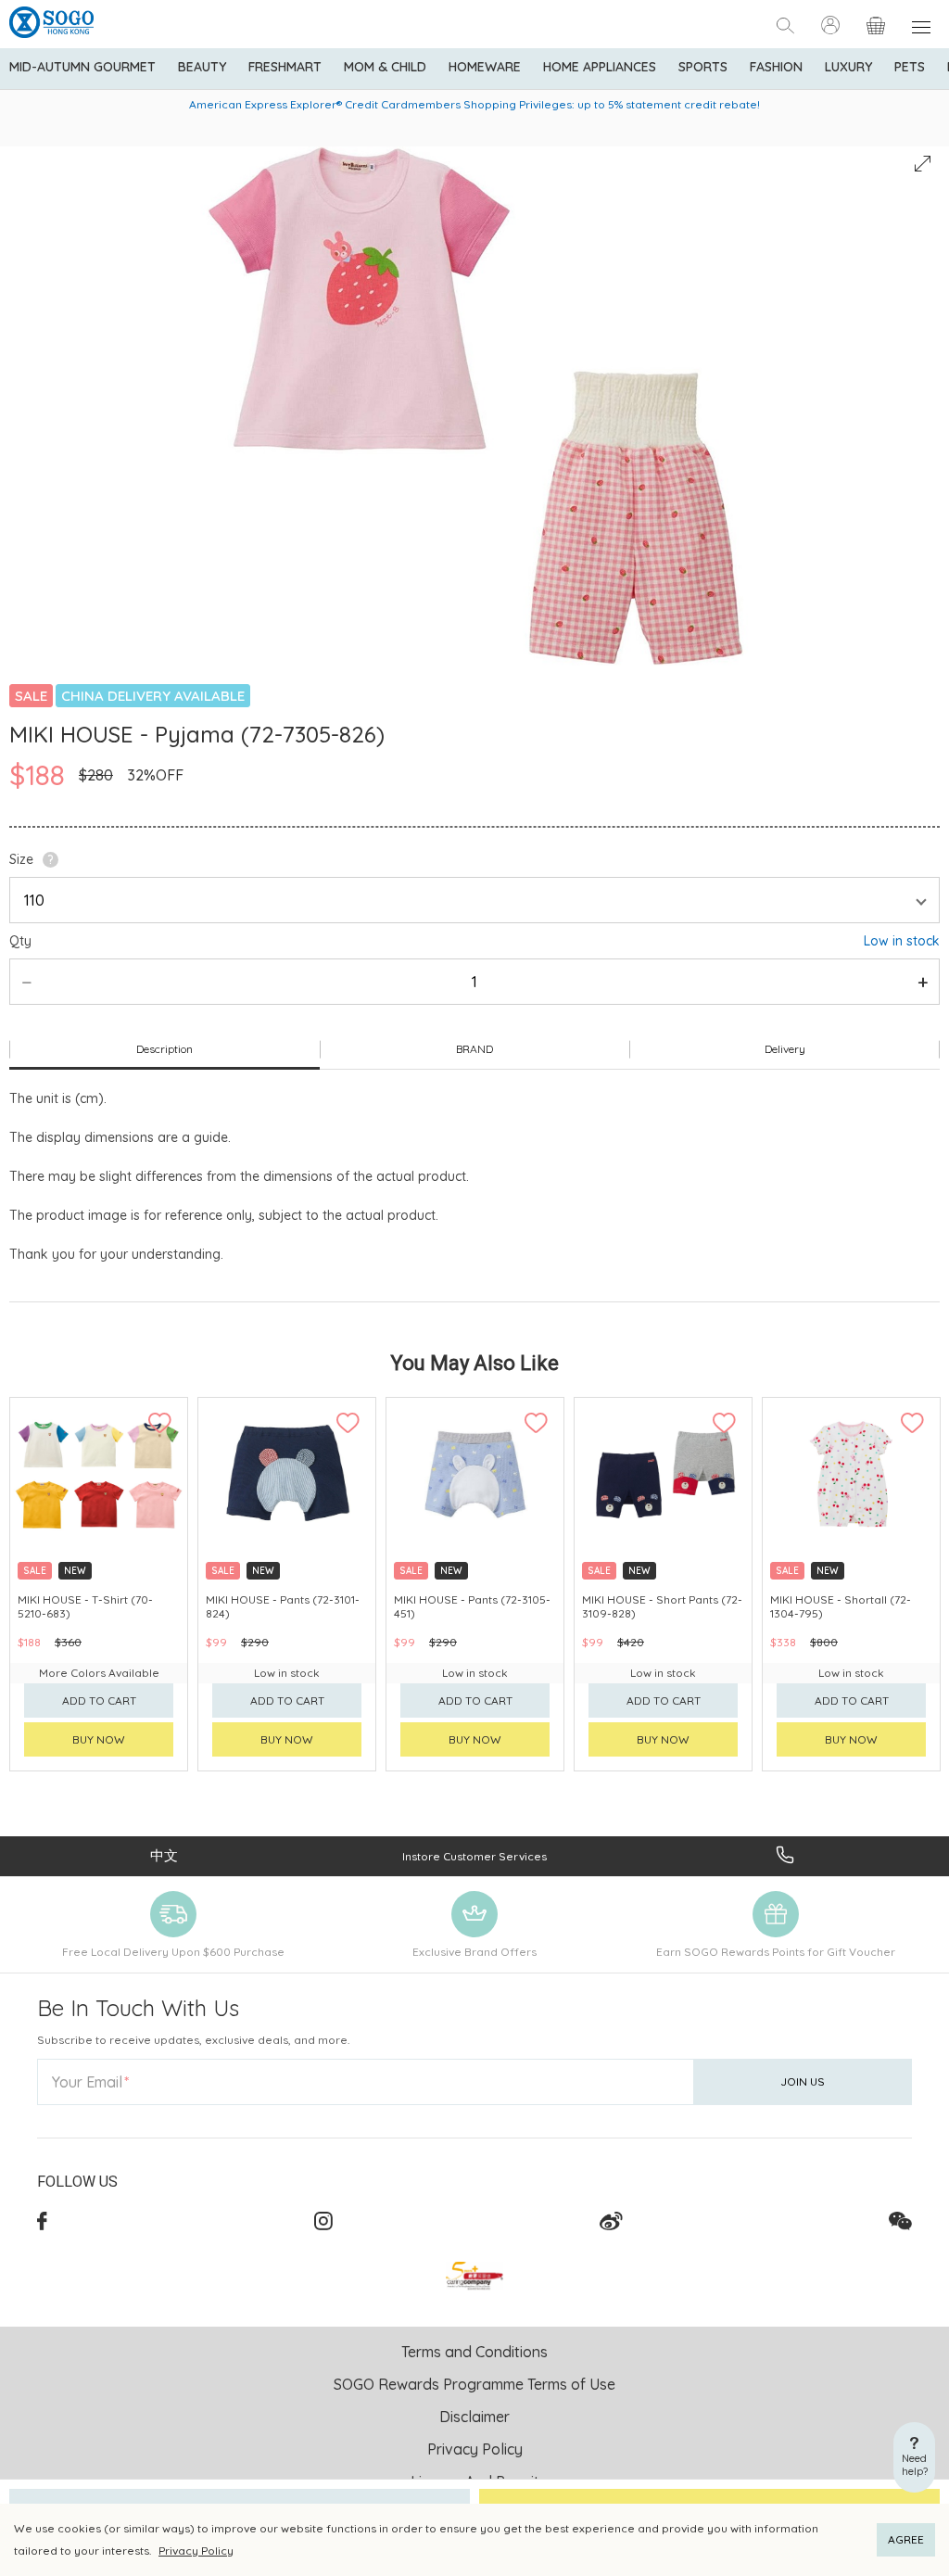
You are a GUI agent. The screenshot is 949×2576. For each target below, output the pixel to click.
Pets (910, 67)
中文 (164, 1855)
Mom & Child (385, 67)
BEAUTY (202, 67)
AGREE (906, 2539)
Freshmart (285, 67)
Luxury (848, 67)
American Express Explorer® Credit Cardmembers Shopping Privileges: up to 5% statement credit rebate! (474, 104)
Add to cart (99, 1700)
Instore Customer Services (474, 1856)
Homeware (485, 67)
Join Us (803, 2081)
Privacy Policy (196, 2551)
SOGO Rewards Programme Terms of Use (474, 2384)
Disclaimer (474, 2417)
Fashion (776, 67)
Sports (703, 67)
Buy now (99, 1739)
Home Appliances (600, 67)
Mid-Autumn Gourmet (82, 67)
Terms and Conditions (474, 2352)
